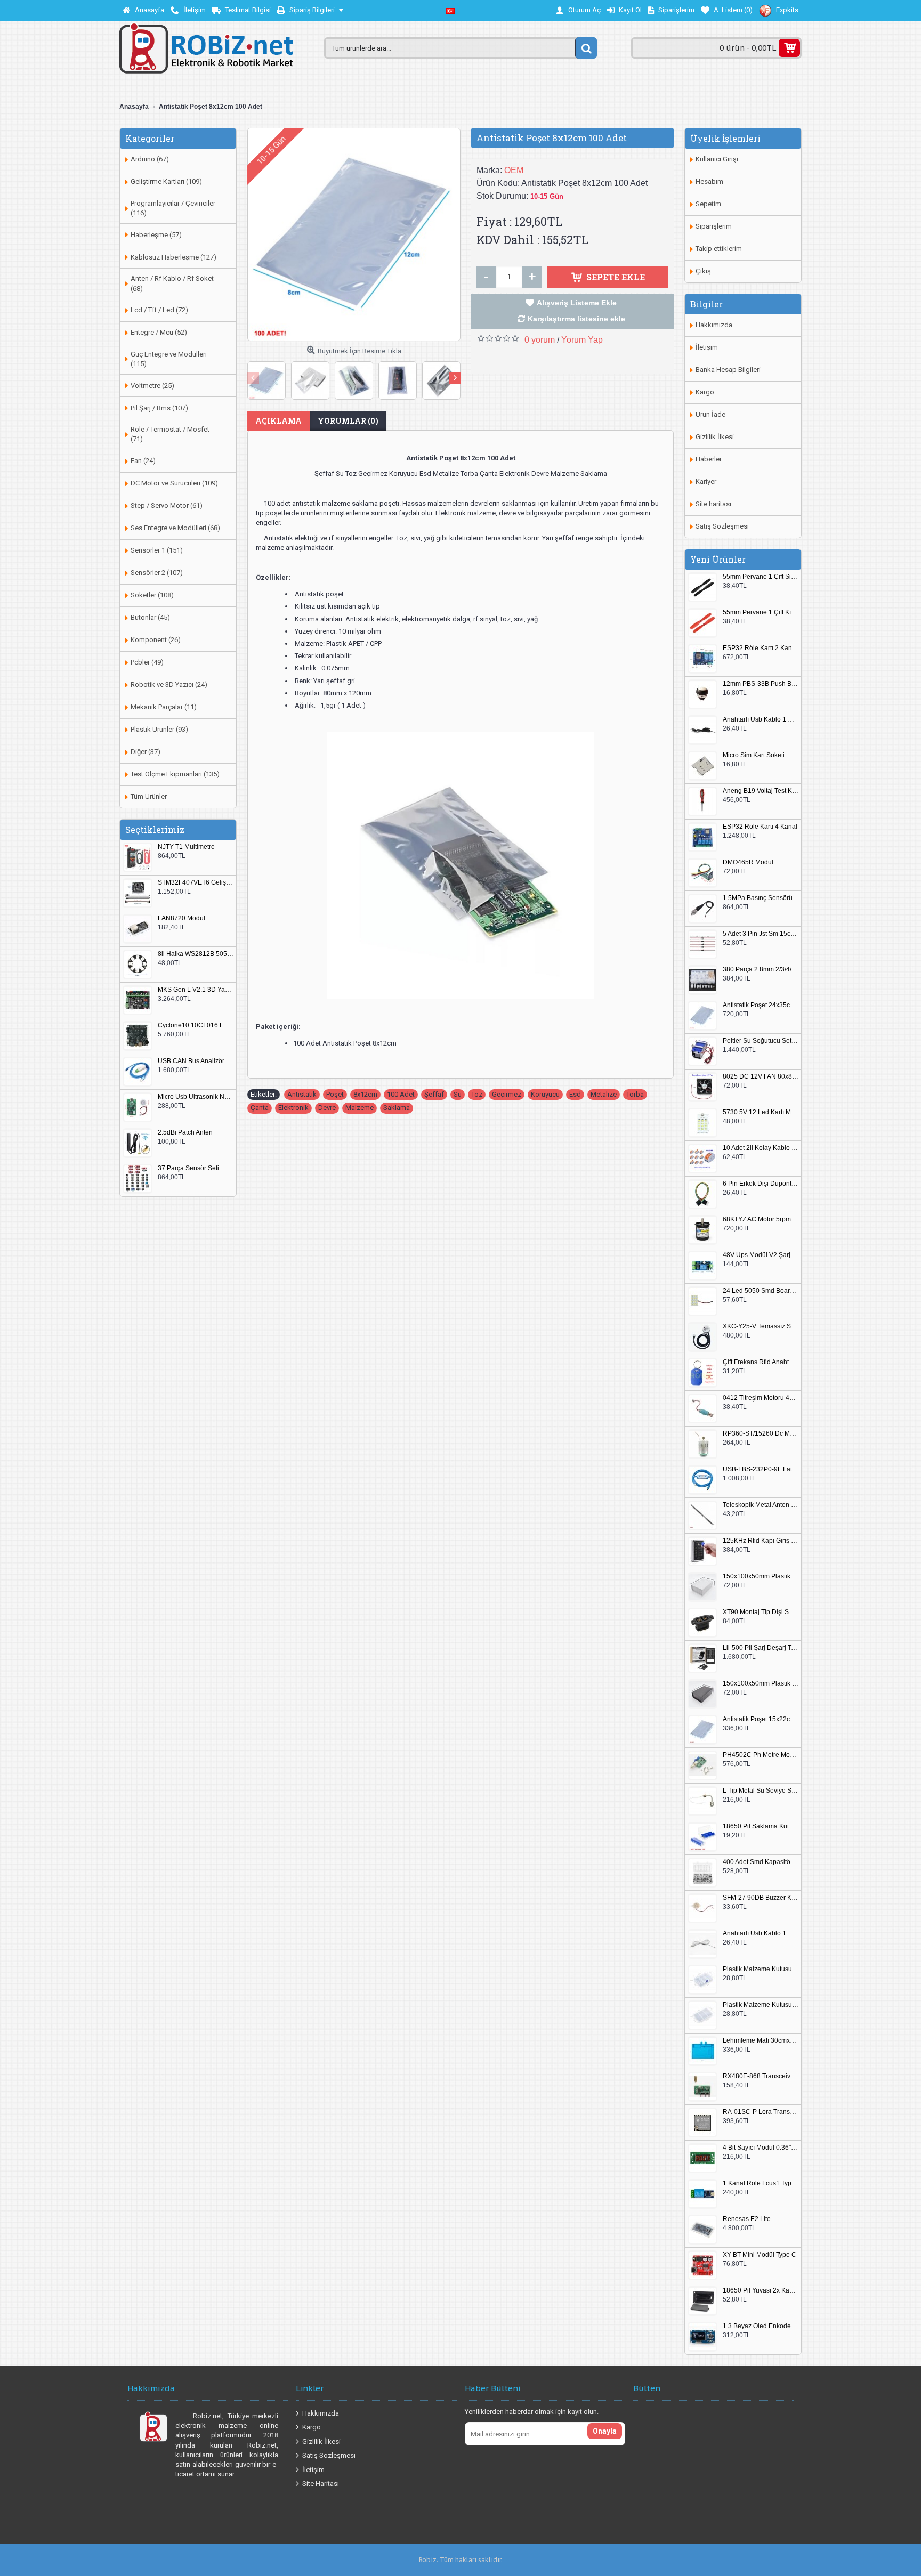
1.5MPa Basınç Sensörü (758, 898)
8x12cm (365, 1094)
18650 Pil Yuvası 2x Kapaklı (761, 2291)
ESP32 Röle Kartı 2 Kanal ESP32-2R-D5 (761, 648)
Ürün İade (710, 414)
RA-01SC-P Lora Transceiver (761, 2112)
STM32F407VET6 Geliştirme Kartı (196, 883)
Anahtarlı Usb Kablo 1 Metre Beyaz (761, 1934)
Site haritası (713, 504)
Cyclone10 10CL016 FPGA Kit (196, 1026)
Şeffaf (434, 1094)
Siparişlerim (714, 226)
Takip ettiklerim (719, 249)
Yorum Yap (582, 340)
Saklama (397, 1108)
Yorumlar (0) (348, 421)
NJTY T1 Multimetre (186, 847)
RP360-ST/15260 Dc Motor (761, 1434)
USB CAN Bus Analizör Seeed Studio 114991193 (196, 1061)
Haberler (709, 459)
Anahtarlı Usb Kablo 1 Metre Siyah (761, 720)
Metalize (604, 1094)
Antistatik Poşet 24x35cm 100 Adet (761, 1005)
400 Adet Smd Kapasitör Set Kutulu (761, 1862)
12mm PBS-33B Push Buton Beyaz (761, 684)
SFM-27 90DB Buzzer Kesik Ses (761, 1898)
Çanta (260, 1108)
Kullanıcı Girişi (717, 159)
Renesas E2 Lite (747, 2219)
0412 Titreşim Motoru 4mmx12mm (761, 1398)
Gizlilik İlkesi (715, 437)
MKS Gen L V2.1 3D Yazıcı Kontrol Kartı (196, 990)
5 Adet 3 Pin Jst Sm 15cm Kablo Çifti (761, 934)
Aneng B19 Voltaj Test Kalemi (761, 791)
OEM (514, 170)
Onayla (605, 2431)
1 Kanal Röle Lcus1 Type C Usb (761, 2184)
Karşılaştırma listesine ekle (576, 319)
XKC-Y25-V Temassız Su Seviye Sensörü (761, 1327)
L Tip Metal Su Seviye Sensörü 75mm (761, 1791)
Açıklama (278, 421)
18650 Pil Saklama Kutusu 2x (761, 1826)
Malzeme (359, 1108)
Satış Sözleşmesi (722, 526)
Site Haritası (321, 2484)
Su (458, 1094)
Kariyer (706, 481)
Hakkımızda (714, 325)
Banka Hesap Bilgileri (728, 370)
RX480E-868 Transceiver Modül (761, 2076)
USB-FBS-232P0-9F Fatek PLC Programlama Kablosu (761, 1469)
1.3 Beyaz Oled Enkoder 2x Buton (761, 2326)
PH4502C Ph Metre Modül (761, 1755)
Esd (575, 1094)
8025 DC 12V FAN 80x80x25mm (761, 1077)
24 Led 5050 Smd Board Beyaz (761, 1291)
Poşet (335, 1094)
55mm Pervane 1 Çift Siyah (761, 577)
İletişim (707, 347)
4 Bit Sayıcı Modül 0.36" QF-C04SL (761, 2148)
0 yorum (540, 340)
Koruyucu (545, 1094)
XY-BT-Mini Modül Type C (760, 2255)
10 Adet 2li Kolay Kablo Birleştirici (761, 1148)
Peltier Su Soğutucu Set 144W (761, 1041)
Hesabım (709, 181)
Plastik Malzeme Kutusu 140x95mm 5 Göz (761, 1969)
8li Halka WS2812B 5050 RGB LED (196, 954)
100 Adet (401, 1094)
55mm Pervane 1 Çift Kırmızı (761, 613)
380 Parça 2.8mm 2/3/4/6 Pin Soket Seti (761, 970)
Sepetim (708, 204)
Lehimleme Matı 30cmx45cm (761, 2041)
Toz (477, 1094)
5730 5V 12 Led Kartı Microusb (761, 1112)
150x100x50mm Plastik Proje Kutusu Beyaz (761, 1577)
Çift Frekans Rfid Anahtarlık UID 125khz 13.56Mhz (761, 1362)
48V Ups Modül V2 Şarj (757, 1255)
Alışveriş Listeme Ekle (577, 303)
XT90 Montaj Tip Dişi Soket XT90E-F (761, 1612)
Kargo (705, 392)
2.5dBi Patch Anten (185, 1133)
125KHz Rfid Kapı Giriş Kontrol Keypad (761, 1541)
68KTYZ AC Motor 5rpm (757, 1220)
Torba (635, 1094)
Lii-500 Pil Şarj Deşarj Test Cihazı (761, 1648)
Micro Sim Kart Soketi (754, 755)
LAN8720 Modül (181, 918)
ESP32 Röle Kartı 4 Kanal (760, 827)
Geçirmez (507, 1094)
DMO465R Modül (748, 862)
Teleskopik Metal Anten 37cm (761, 1505)
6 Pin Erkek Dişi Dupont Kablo (761, 1184)
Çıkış (703, 271)
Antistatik (302, 1094)
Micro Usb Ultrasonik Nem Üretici (196, 1097)
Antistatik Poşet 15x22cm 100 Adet (761, 1719)
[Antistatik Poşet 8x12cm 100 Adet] (354, 234)
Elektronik (293, 1108)
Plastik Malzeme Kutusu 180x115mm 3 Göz (761, 2005)
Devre (327, 1108)
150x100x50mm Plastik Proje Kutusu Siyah (761, 1684)
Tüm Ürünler (149, 796)
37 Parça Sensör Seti (188, 1168)
